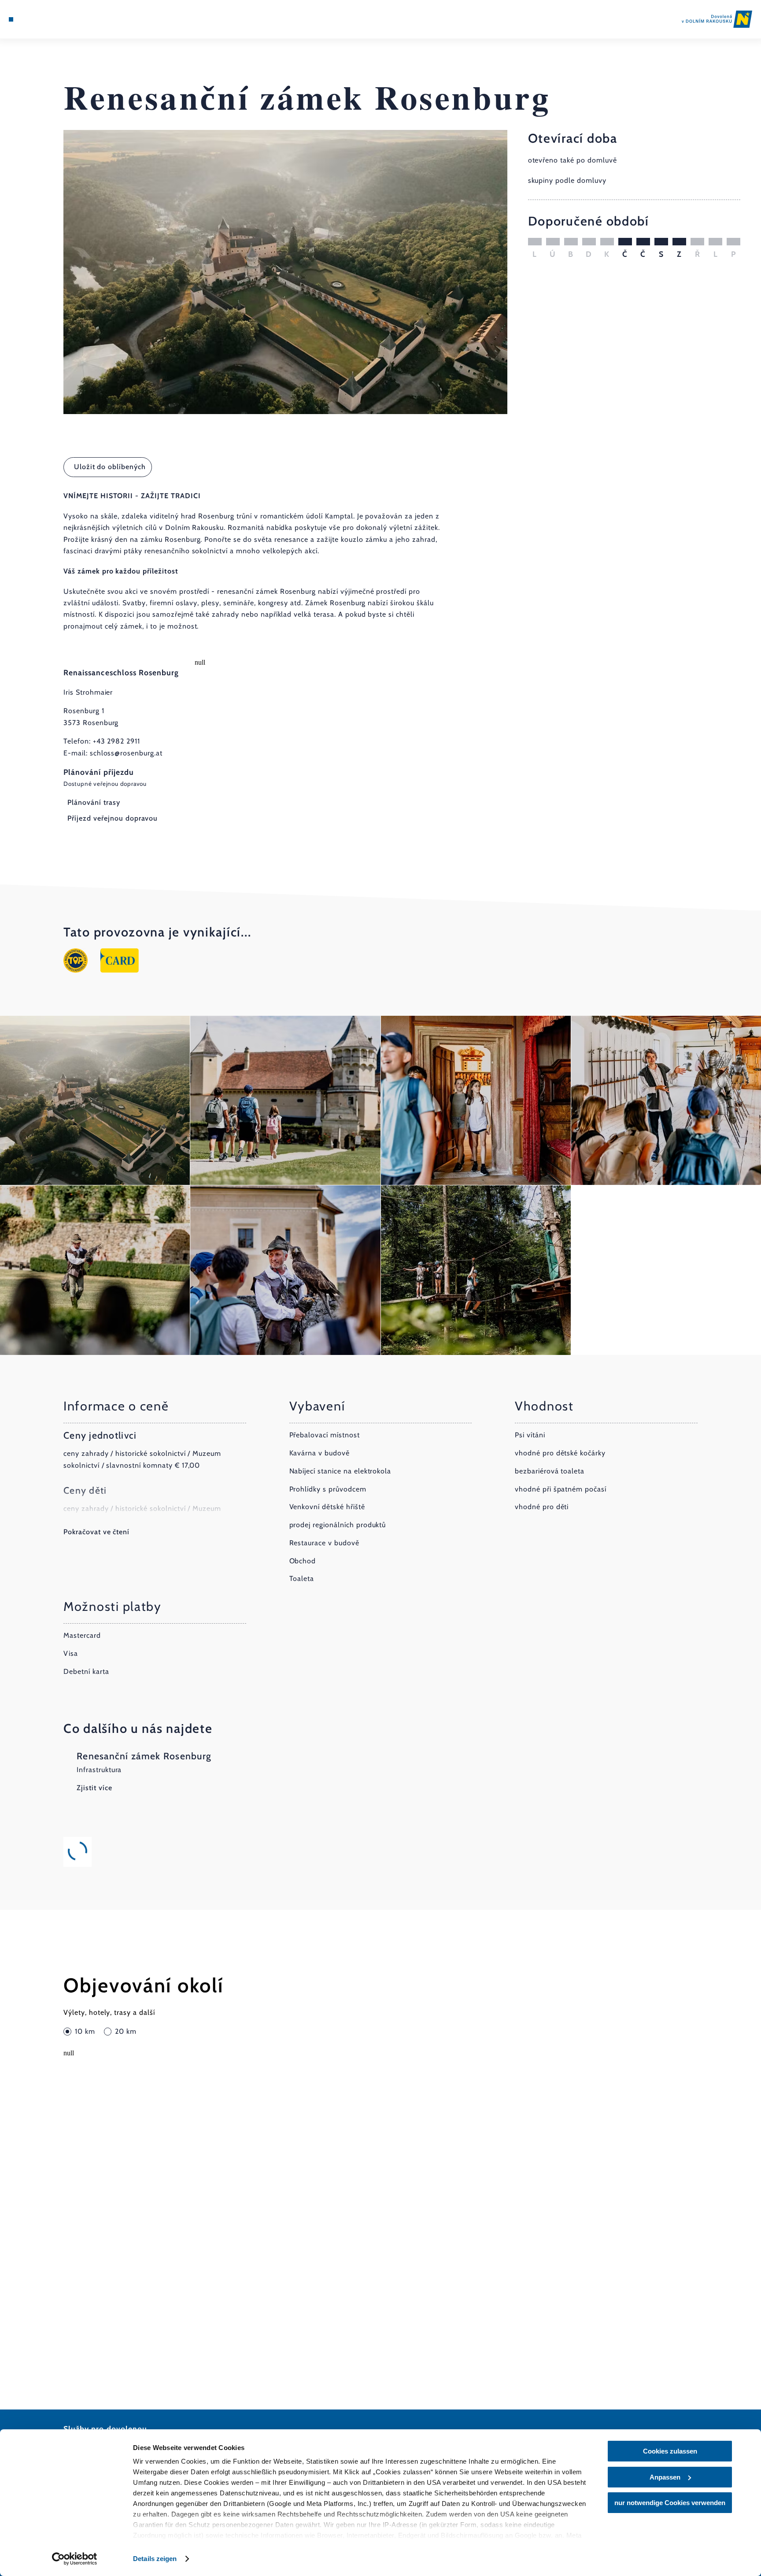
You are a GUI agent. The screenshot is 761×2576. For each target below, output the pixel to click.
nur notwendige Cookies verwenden (670, 2503)
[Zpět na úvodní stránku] (717, 19)
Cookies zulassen (670, 2451)
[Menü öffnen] (11, 19)
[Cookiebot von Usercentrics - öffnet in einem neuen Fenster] (75, 2559)
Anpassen (665, 2477)
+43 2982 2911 (116, 741)
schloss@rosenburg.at (126, 753)
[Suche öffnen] (59, 19)
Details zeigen (155, 2559)
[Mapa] (34, 19)
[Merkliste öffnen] (46, 19)
